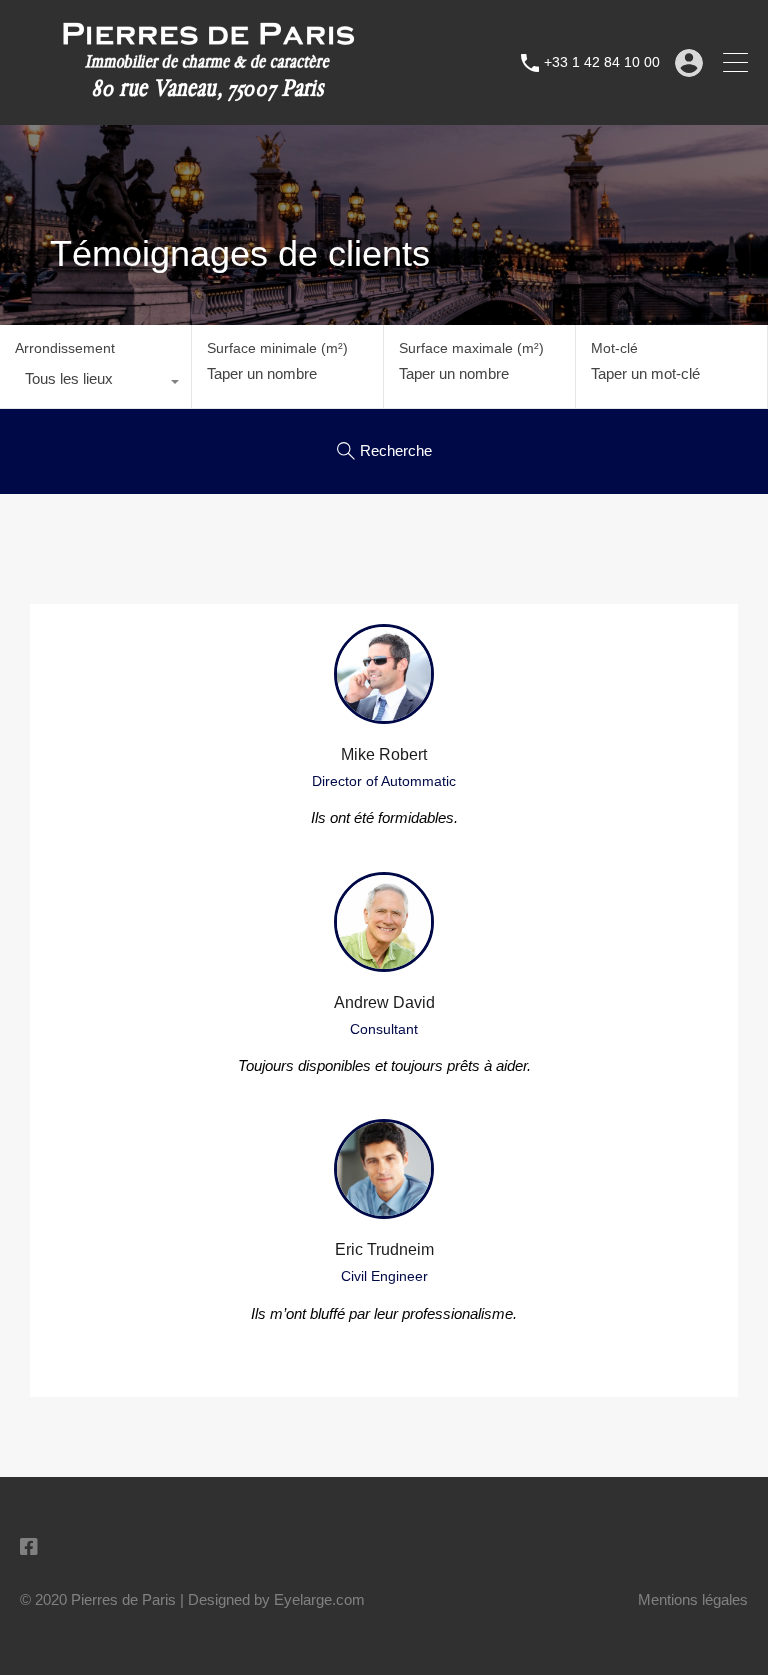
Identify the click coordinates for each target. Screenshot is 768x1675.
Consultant (384, 1029)
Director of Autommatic (384, 781)
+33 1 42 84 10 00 (602, 62)
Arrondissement (65, 348)
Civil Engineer (384, 1276)
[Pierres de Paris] (207, 100)
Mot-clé (614, 348)
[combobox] (95, 384)
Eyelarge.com (319, 1599)
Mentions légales (693, 1599)
